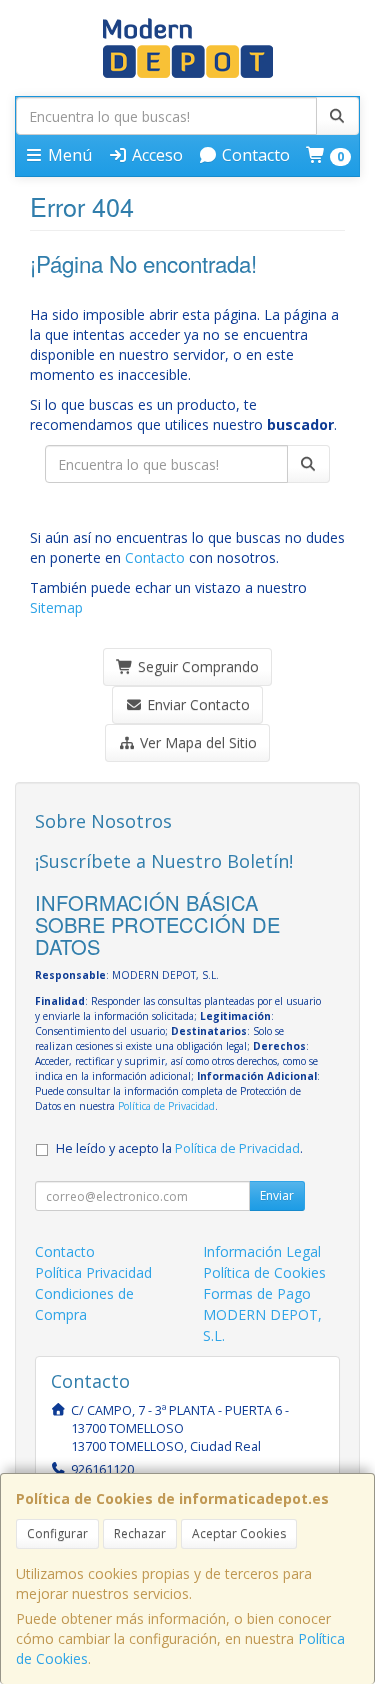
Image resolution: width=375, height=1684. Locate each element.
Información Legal (262, 1251)
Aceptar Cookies (239, 1533)
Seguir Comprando (196, 666)
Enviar (277, 1195)
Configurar (57, 1533)
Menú (68, 155)
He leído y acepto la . (179, 1148)
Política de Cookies (264, 1272)
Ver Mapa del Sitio (196, 742)
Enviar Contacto (196, 704)
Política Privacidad (93, 1272)
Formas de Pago (257, 1293)
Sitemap (56, 607)
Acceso (155, 155)
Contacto (254, 155)
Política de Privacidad (166, 1106)
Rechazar (140, 1533)
